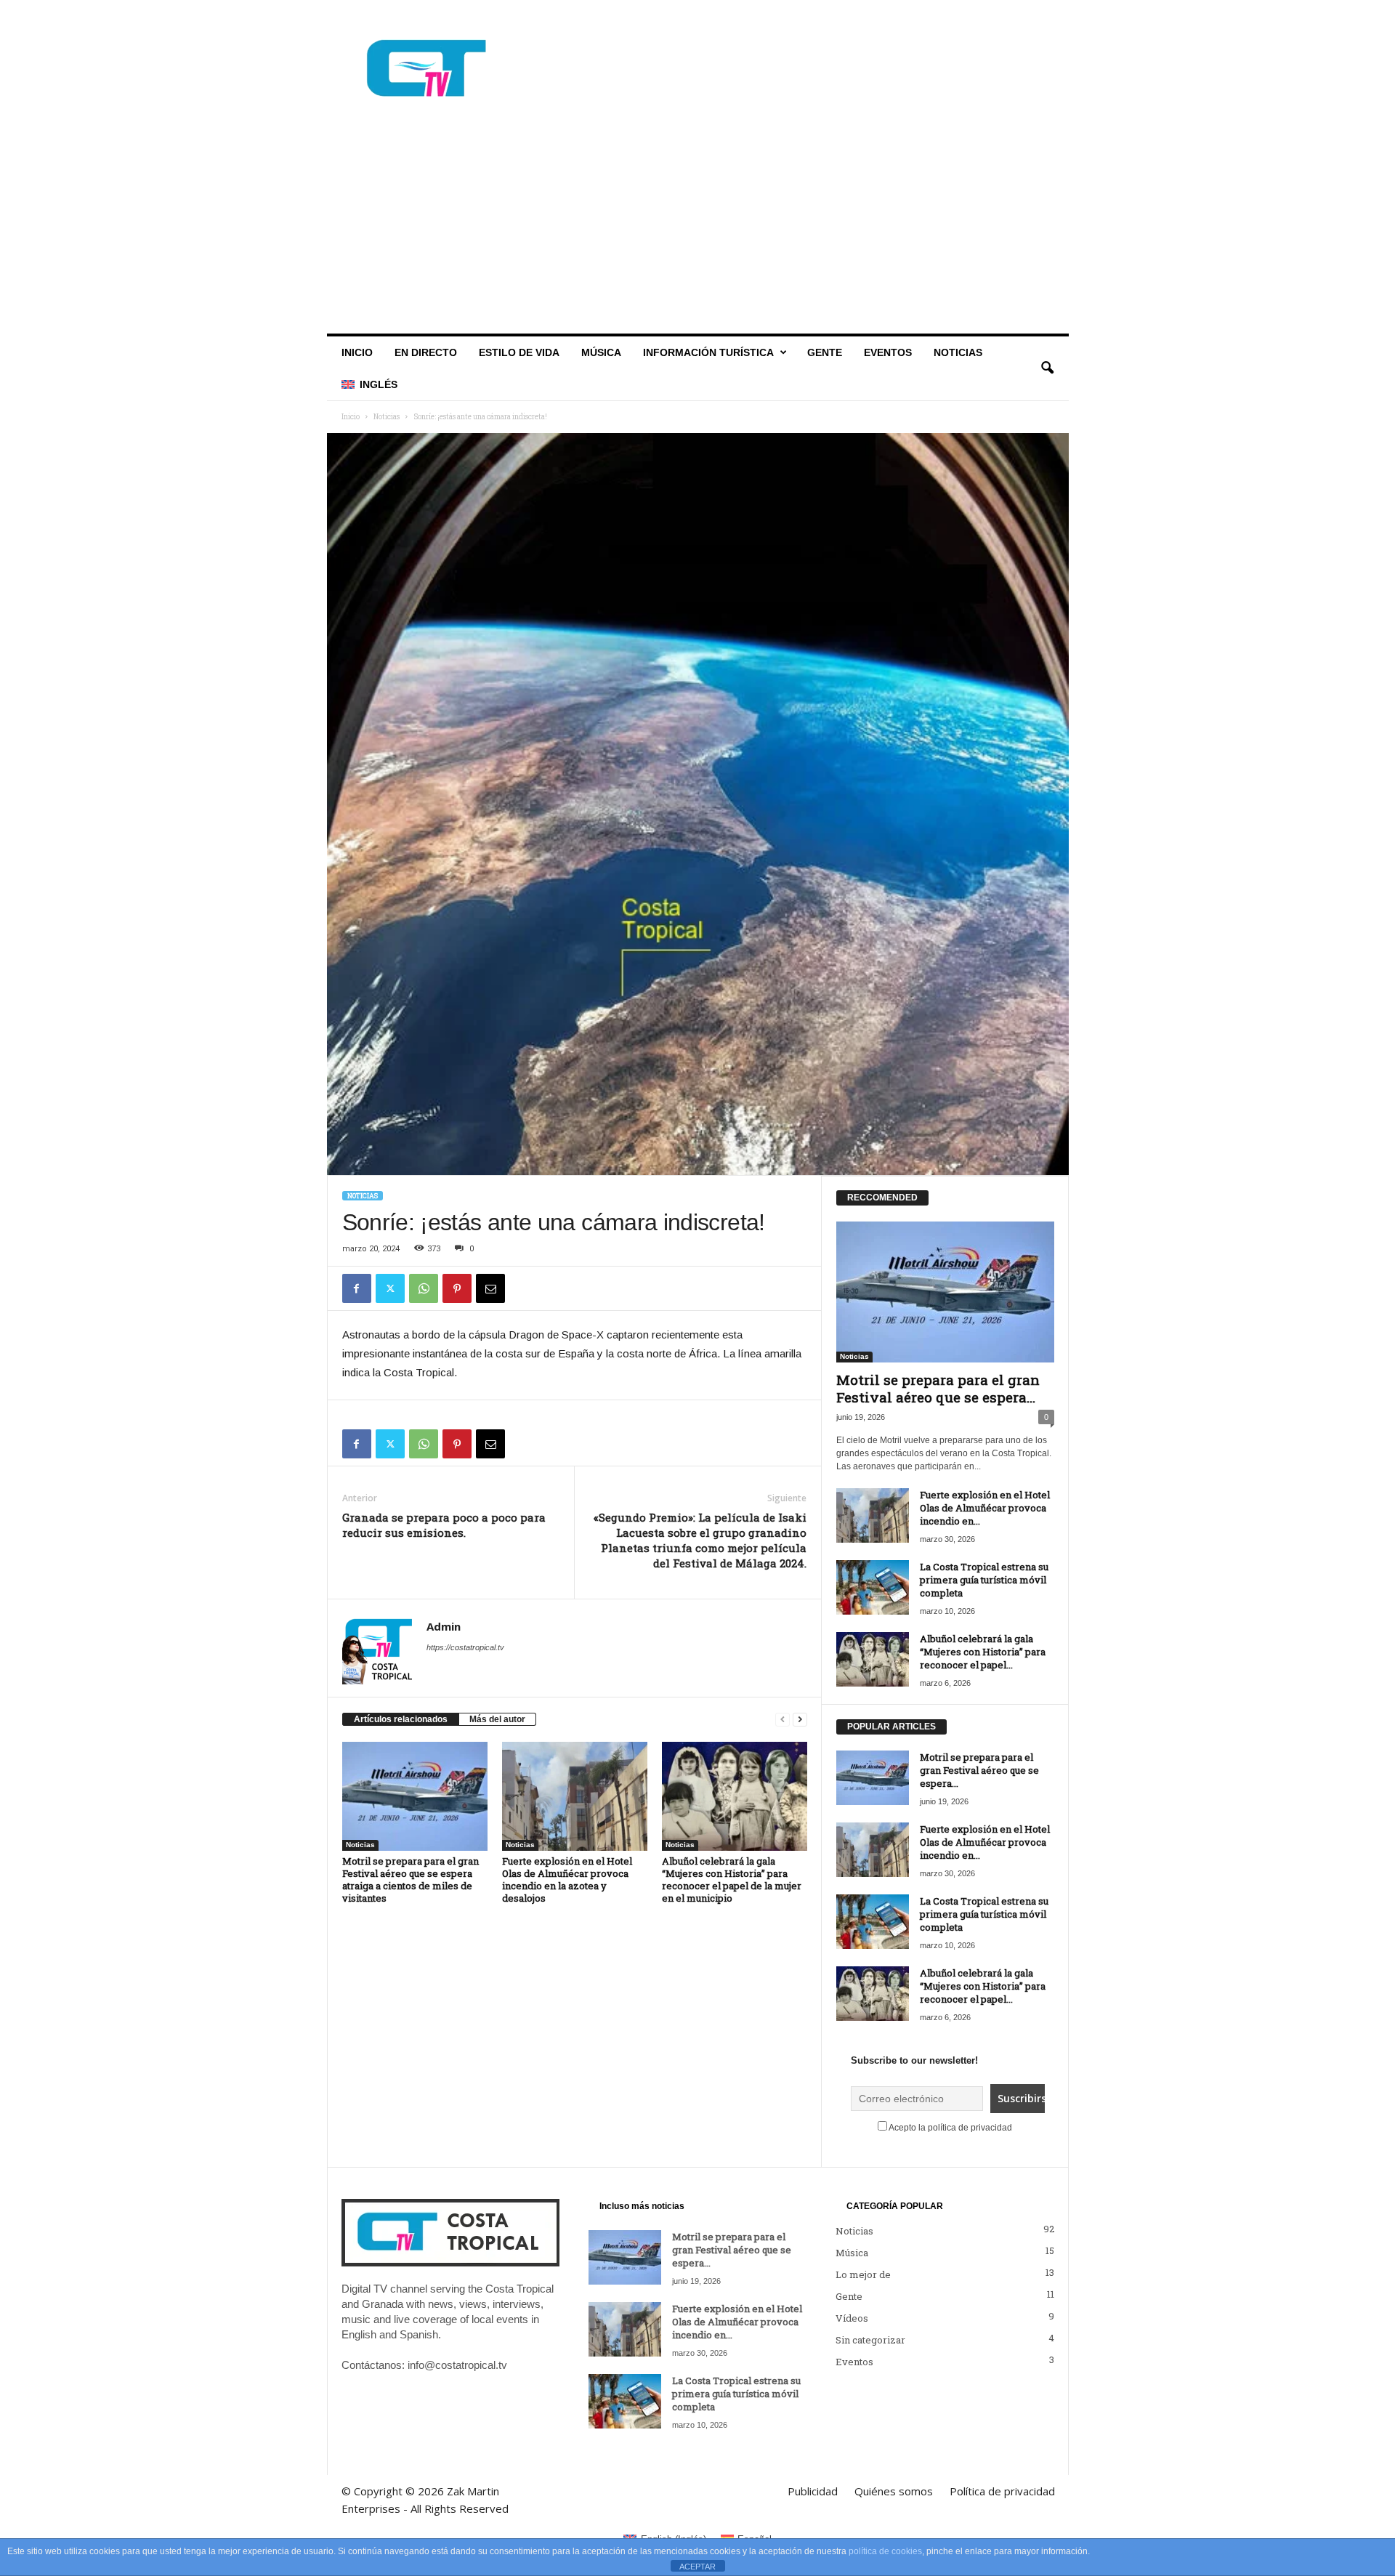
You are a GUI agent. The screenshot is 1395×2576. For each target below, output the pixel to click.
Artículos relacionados (401, 1719)
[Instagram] (1013, 18)
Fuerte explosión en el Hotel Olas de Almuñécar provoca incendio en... (985, 1508)
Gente (825, 352)
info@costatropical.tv (457, 2365)
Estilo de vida (519, 352)
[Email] (490, 1288)
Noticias (958, 352)
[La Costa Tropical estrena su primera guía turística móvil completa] (873, 1587)
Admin (444, 1626)
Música (601, 352)
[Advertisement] (698, 225)
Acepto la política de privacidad (950, 2128)
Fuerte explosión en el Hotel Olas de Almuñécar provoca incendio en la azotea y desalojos (567, 1879)
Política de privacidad (745, 17)
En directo (426, 352)
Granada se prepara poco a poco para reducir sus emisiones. (444, 1525)
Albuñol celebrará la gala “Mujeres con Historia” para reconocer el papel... (983, 1652)
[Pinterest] (457, 1288)
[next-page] (800, 1720)
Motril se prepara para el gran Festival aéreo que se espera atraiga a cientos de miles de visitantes (411, 1879)
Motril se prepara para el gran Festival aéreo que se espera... (938, 1388)
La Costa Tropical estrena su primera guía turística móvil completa (984, 1580)
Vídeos (852, 2318)
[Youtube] (1058, 18)
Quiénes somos (649, 17)
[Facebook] (990, 18)
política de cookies (885, 2551)
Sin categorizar (870, 2340)
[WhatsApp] (424, 1288)
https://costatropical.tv (465, 1647)
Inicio (357, 352)
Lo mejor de (863, 2274)
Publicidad (579, 17)
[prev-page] (783, 1720)
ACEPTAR (697, 2567)
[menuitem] (369, 384)
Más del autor (497, 1719)
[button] (1047, 368)
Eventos (888, 352)
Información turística (708, 352)
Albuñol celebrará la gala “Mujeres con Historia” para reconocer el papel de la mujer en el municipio (732, 1879)
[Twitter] (1035, 18)
